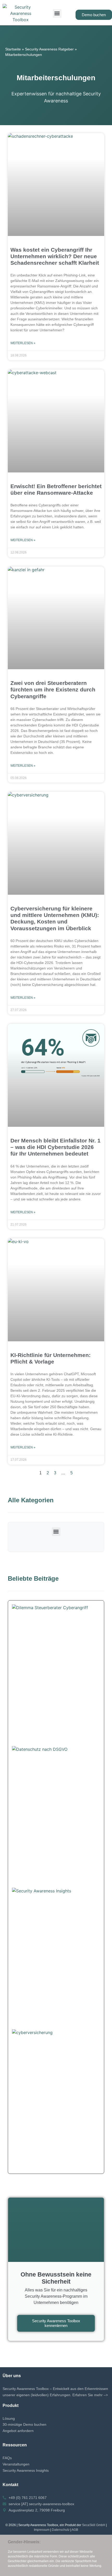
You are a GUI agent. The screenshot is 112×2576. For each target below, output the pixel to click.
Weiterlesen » (23, 343)
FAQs (7, 2458)
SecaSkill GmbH (94, 2525)
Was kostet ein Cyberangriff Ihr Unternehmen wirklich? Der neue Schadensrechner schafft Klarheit (55, 256)
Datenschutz (61, 2530)
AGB (75, 2530)
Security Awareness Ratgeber (49, 49)
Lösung (9, 2418)
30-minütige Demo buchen (24, 2424)
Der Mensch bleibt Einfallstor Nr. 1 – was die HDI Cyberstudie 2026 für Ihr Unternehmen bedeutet (55, 1147)
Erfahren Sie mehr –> (90, 2395)
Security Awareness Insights (26, 2470)
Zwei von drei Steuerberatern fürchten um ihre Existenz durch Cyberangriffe (53, 689)
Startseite (13, 49)
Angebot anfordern (18, 2431)
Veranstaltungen (16, 2464)
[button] (57, 13)
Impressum (42, 2530)
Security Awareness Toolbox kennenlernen (56, 2323)
